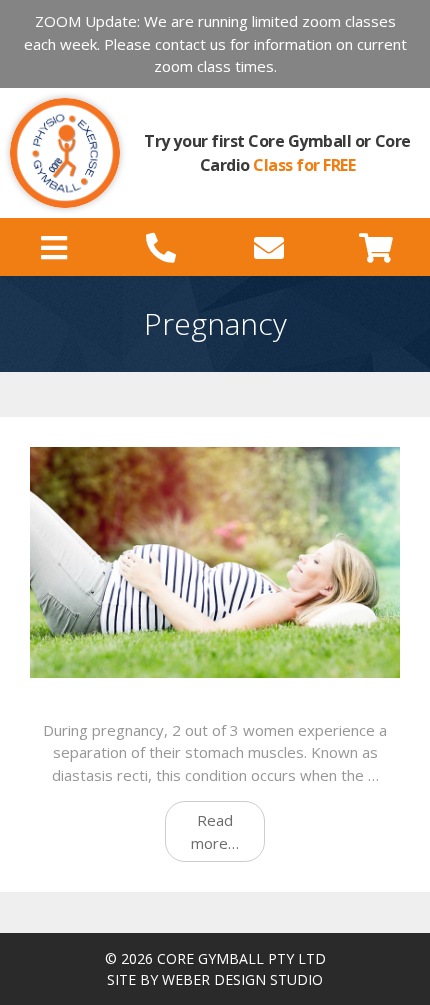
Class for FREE (304, 165)
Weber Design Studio (242, 979)
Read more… (215, 831)
